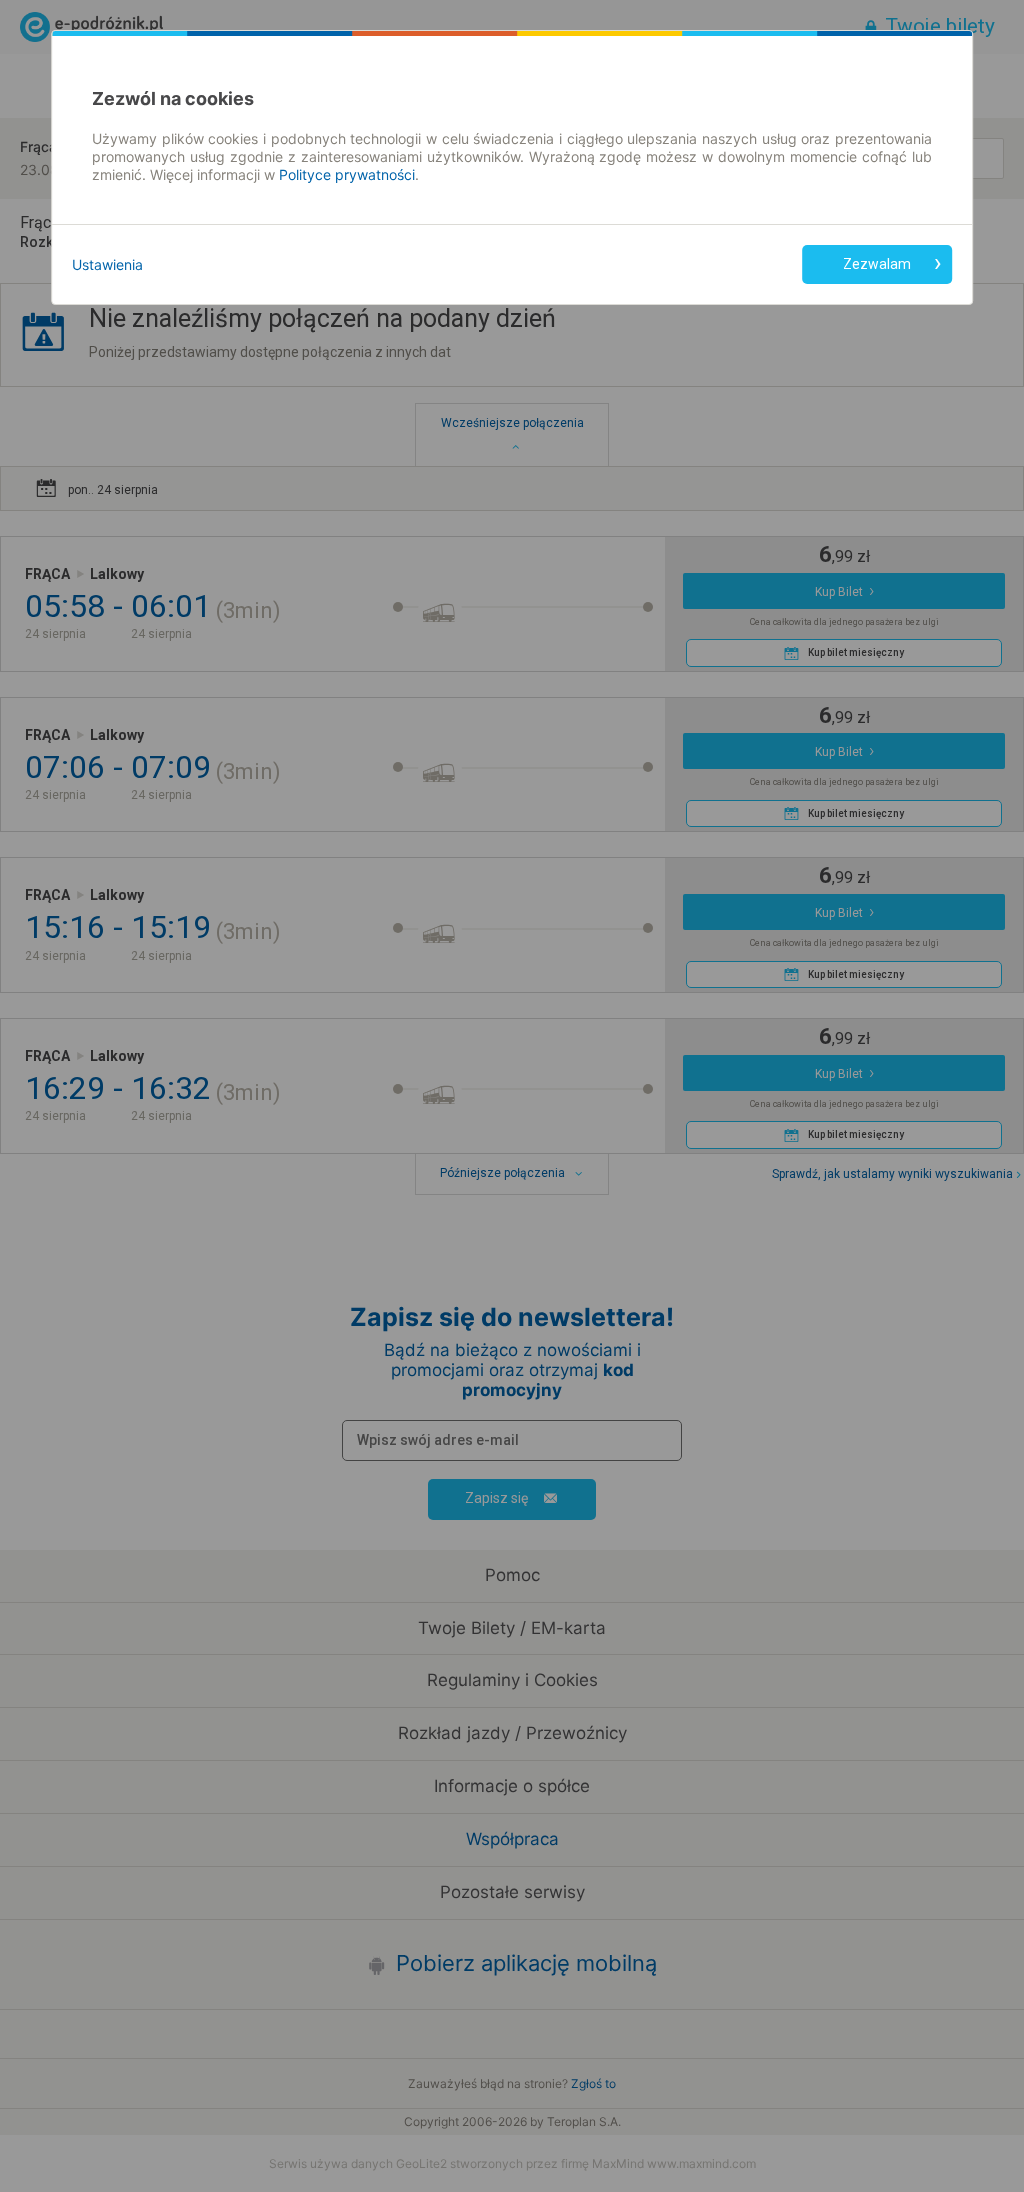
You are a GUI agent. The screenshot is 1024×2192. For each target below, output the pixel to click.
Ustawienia (107, 264)
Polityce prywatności (347, 174)
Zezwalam (877, 264)
